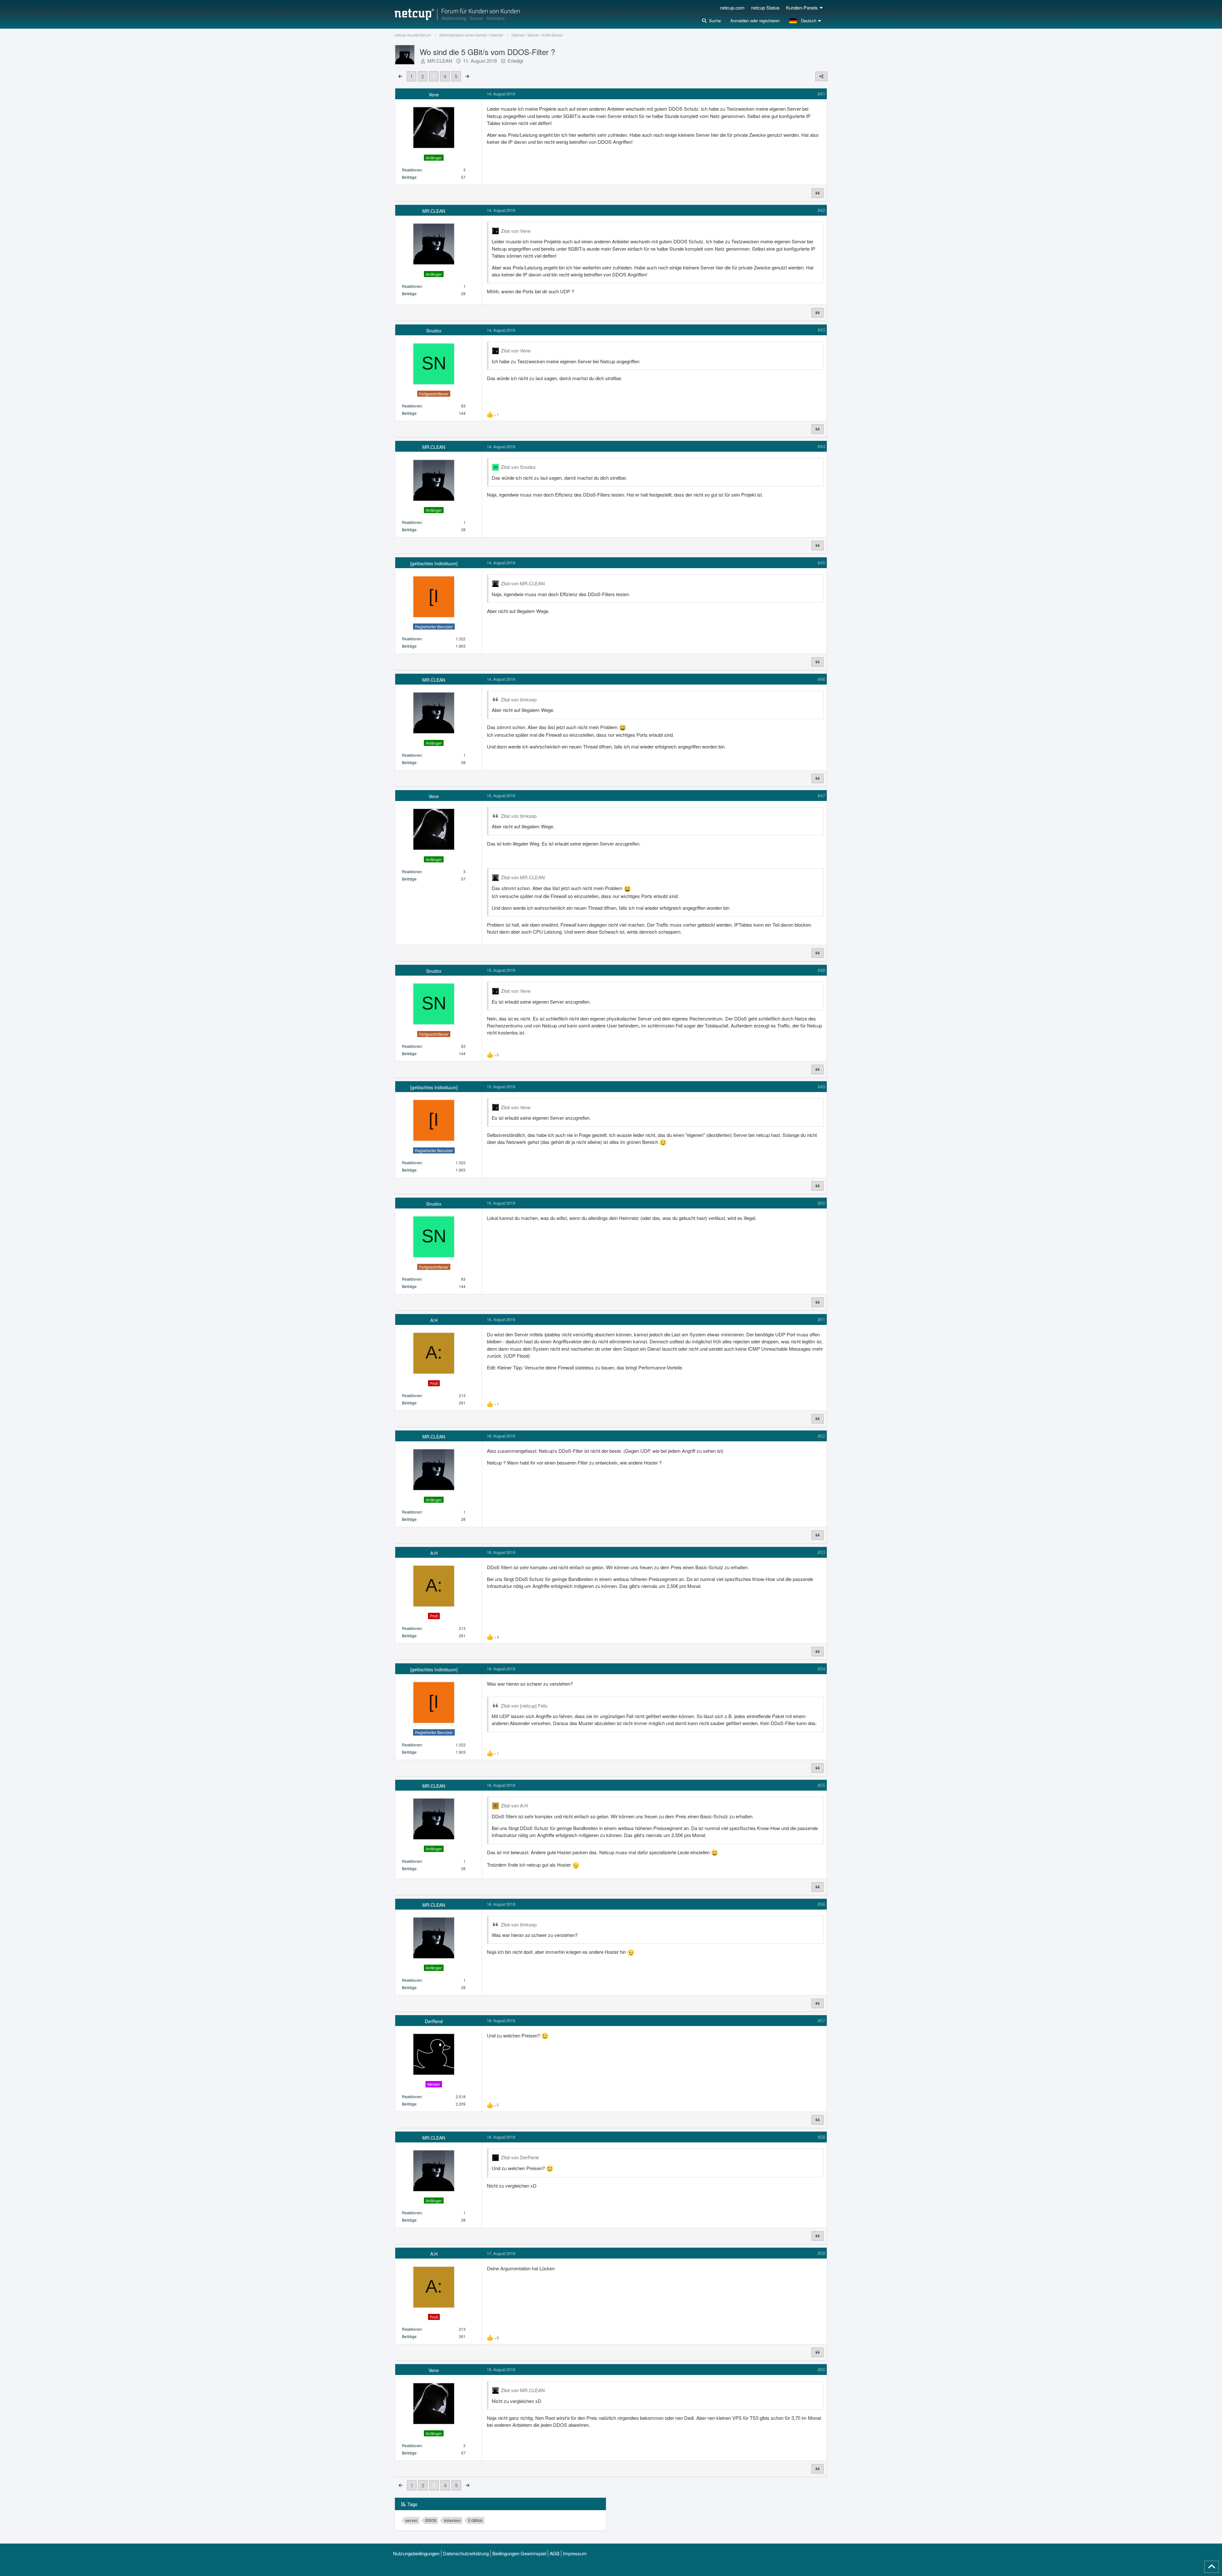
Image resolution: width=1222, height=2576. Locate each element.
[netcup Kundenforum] (457, 14)
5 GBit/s (475, 2520)
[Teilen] (821, 76)
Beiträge (409, 177)
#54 (821, 1669)
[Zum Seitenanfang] (1211, 2567)
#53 (821, 1552)
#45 (821, 563)
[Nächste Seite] (467, 76)
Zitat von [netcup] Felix (524, 1706)
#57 (821, 2020)
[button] (806, 21)
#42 (821, 210)
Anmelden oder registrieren (755, 21)
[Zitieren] (818, 193)
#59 (821, 2253)
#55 (821, 1785)
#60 (821, 2369)
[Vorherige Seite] (400, 76)
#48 (821, 970)
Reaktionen (412, 170)
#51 (821, 1319)
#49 (821, 1086)
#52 (821, 1436)
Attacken (452, 2520)
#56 (821, 1904)
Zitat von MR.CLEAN (523, 583)
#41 (821, 94)
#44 (821, 446)
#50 (821, 1203)
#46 (821, 679)
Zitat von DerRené (520, 2157)
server (411, 2520)
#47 (821, 795)
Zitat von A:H (514, 1805)
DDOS (431, 2520)
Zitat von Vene (516, 231)
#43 (821, 330)
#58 (821, 2137)
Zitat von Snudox (518, 467)
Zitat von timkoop (519, 699)
